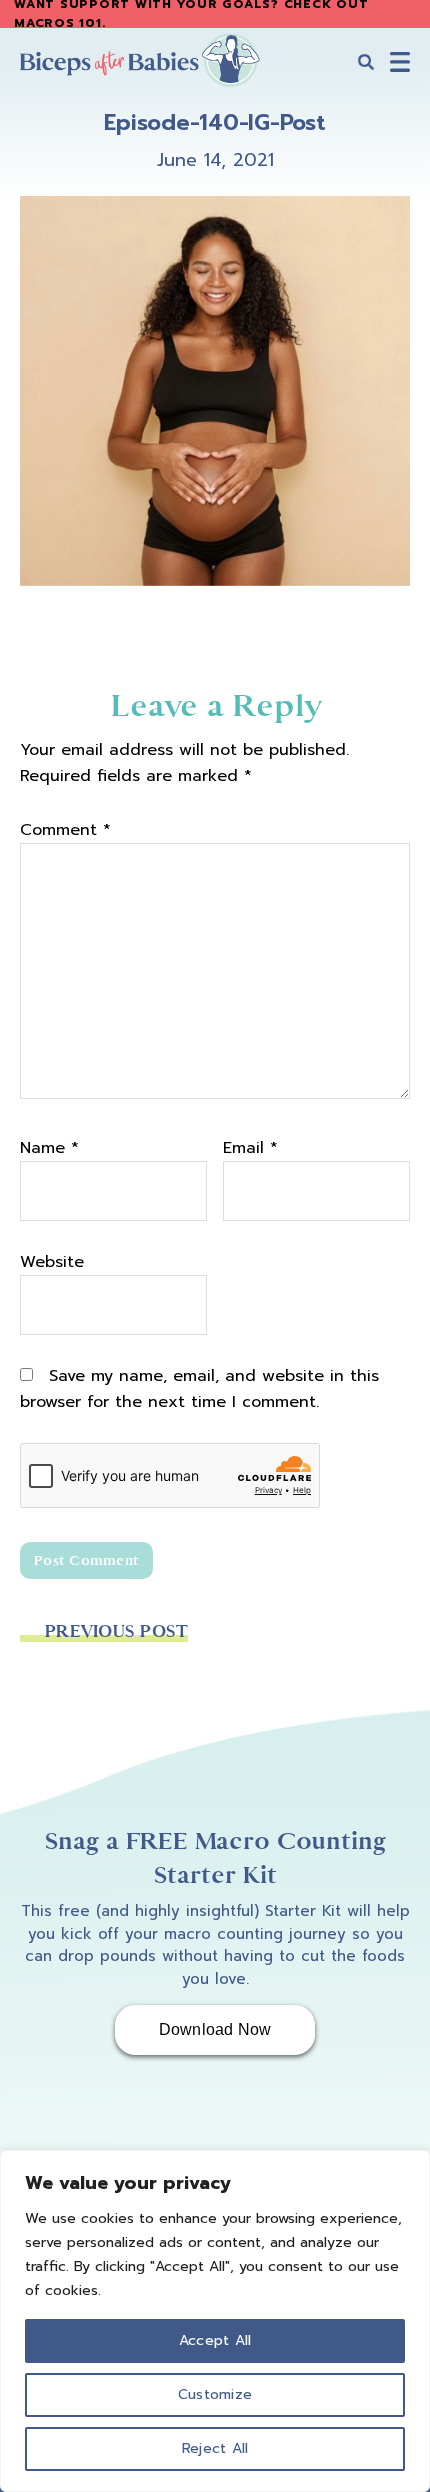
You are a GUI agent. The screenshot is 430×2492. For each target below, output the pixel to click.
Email (250, 1148)
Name (49, 1148)
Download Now (215, 2029)
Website (52, 1262)
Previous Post (116, 1631)
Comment (65, 830)
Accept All (215, 2340)
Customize (215, 2394)
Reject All (215, 2448)
